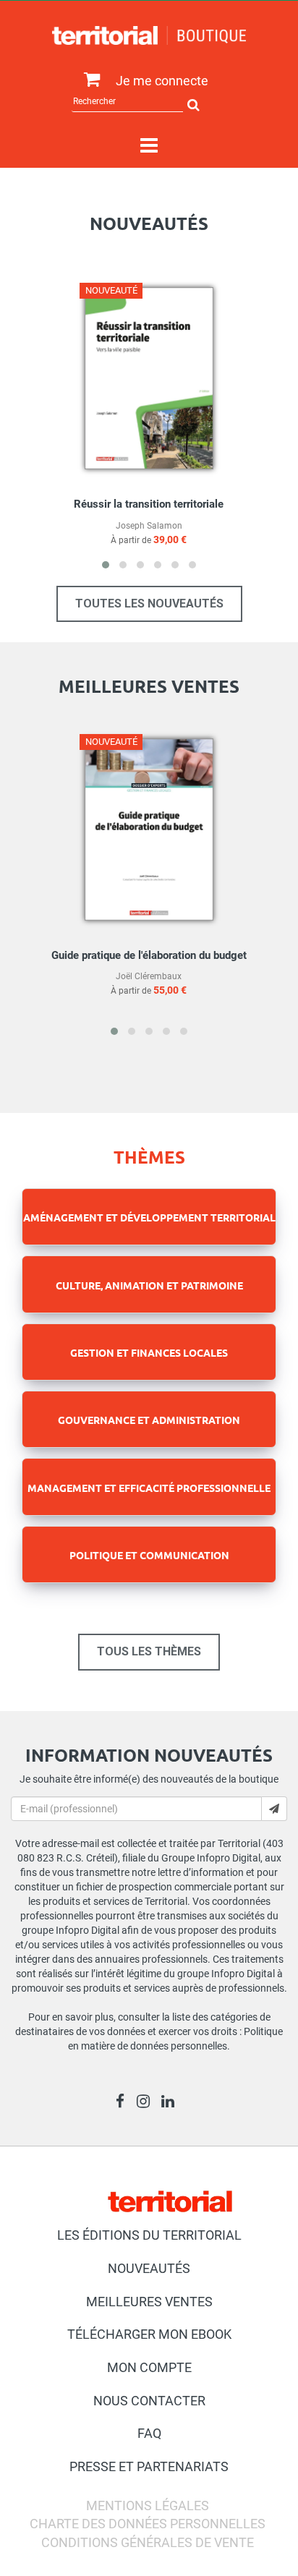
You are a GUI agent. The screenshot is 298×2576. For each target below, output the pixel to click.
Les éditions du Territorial (149, 2235)
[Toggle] (149, 146)
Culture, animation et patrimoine (149, 1285)
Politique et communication (149, 1555)
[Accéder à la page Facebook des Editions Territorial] (124, 2103)
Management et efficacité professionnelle (149, 1488)
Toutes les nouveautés (149, 604)
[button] (106, 565)
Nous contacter (149, 2401)
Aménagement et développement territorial (149, 1217)
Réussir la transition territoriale (149, 504)
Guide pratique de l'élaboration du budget (149, 955)
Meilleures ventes (149, 2302)
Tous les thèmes (149, 1651)
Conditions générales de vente (148, 2542)
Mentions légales (148, 2505)
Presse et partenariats (149, 2466)
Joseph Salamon (149, 526)
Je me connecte (162, 81)
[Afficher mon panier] (89, 80)
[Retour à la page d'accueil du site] (149, 35)
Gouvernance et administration (149, 1420)
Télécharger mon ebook (149, 2334)
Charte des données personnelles (148, 2524)
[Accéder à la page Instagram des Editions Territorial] (147, 2103)
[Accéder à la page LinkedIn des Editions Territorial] (172, 2103)
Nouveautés (149, 2268)
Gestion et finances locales (149, 1352)
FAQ (149, 2433)
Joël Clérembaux (149, 976)
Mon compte (149, 2367)
